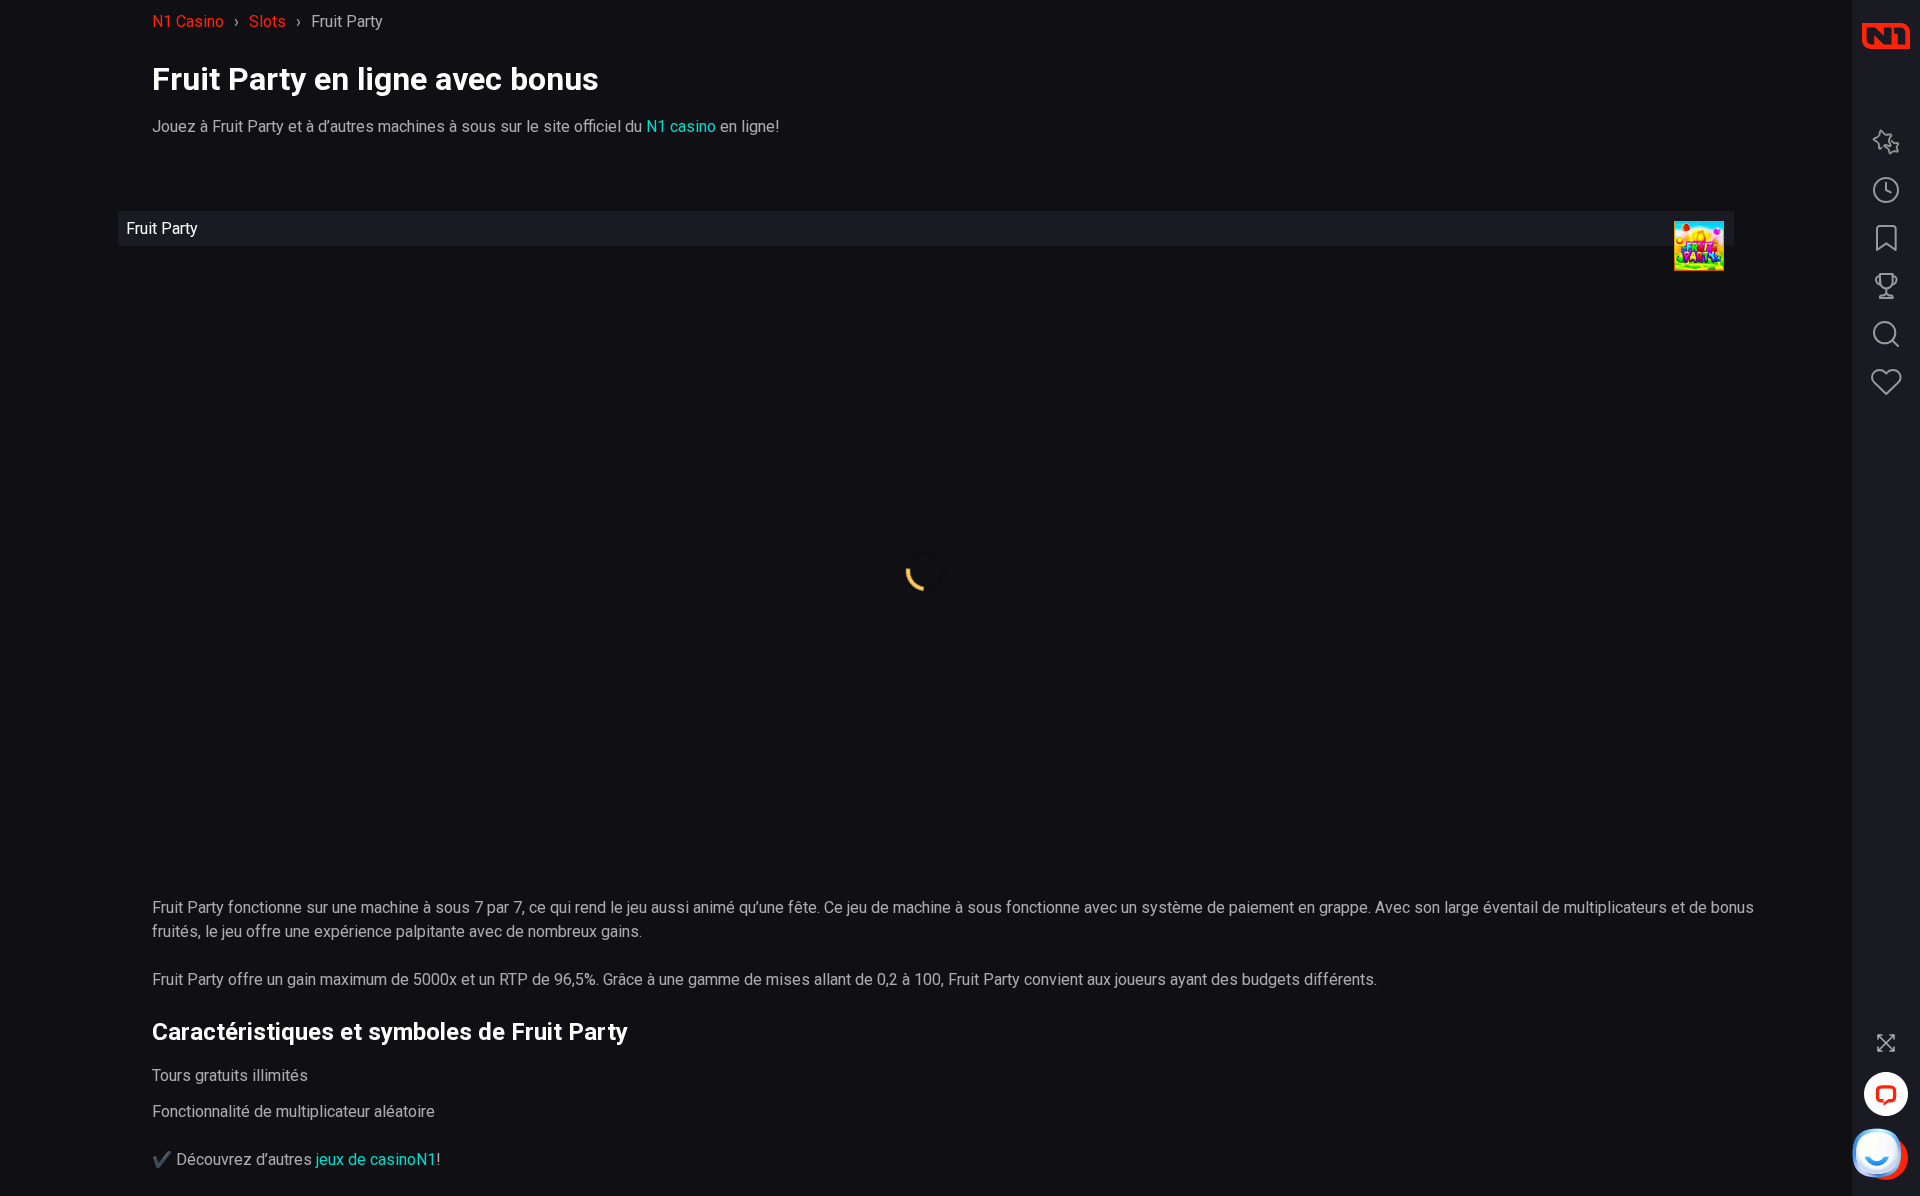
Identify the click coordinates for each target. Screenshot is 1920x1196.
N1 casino (681, 126)
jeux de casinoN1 (376, 1159)
